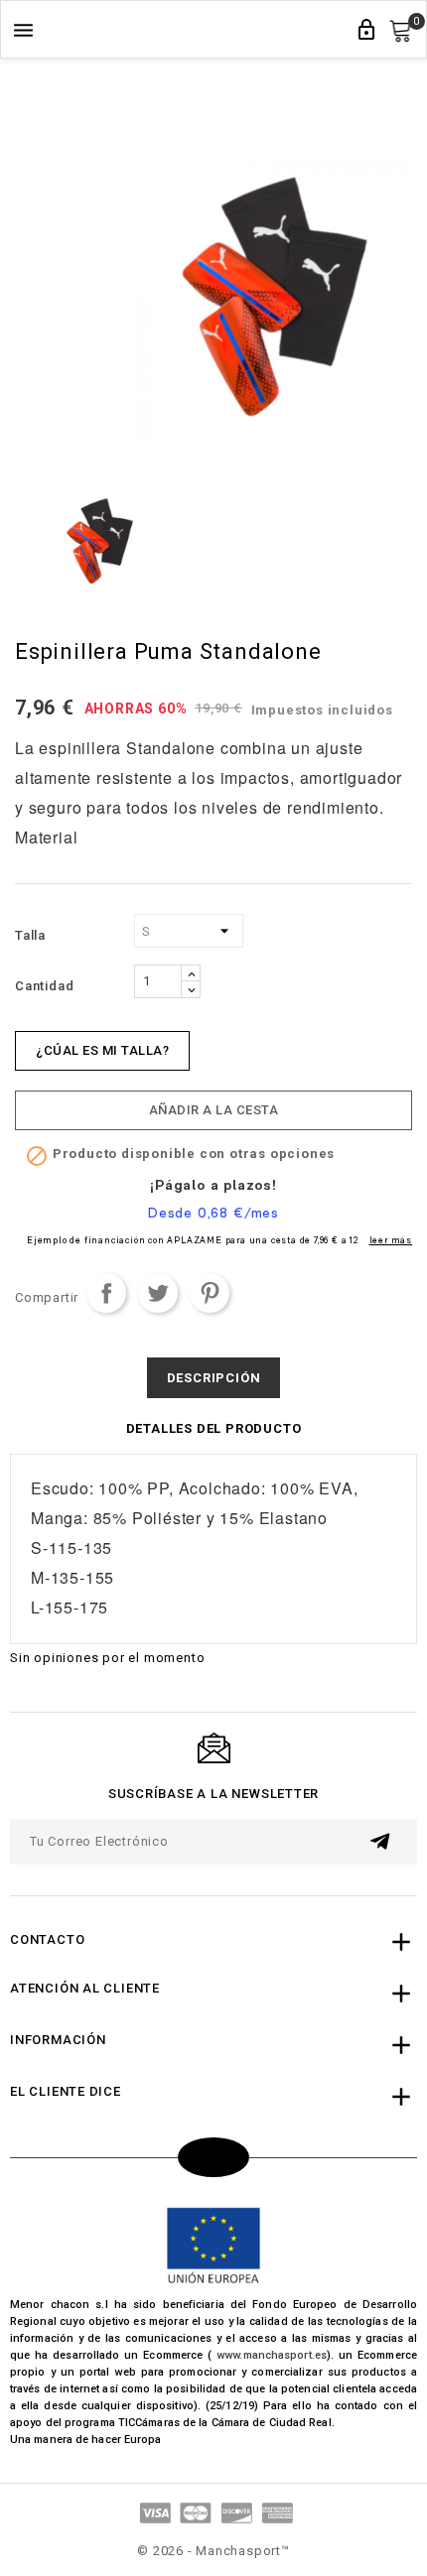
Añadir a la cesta (214, 1110)
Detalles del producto (214, 1428)
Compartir (106, 1293)
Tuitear (158, 1293)
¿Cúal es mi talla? (102, 1050)
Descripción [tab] (214, 1378)
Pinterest (210, 1293)
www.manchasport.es (272, 2355)
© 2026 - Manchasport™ (213, 2551)
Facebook (213, 2157)
